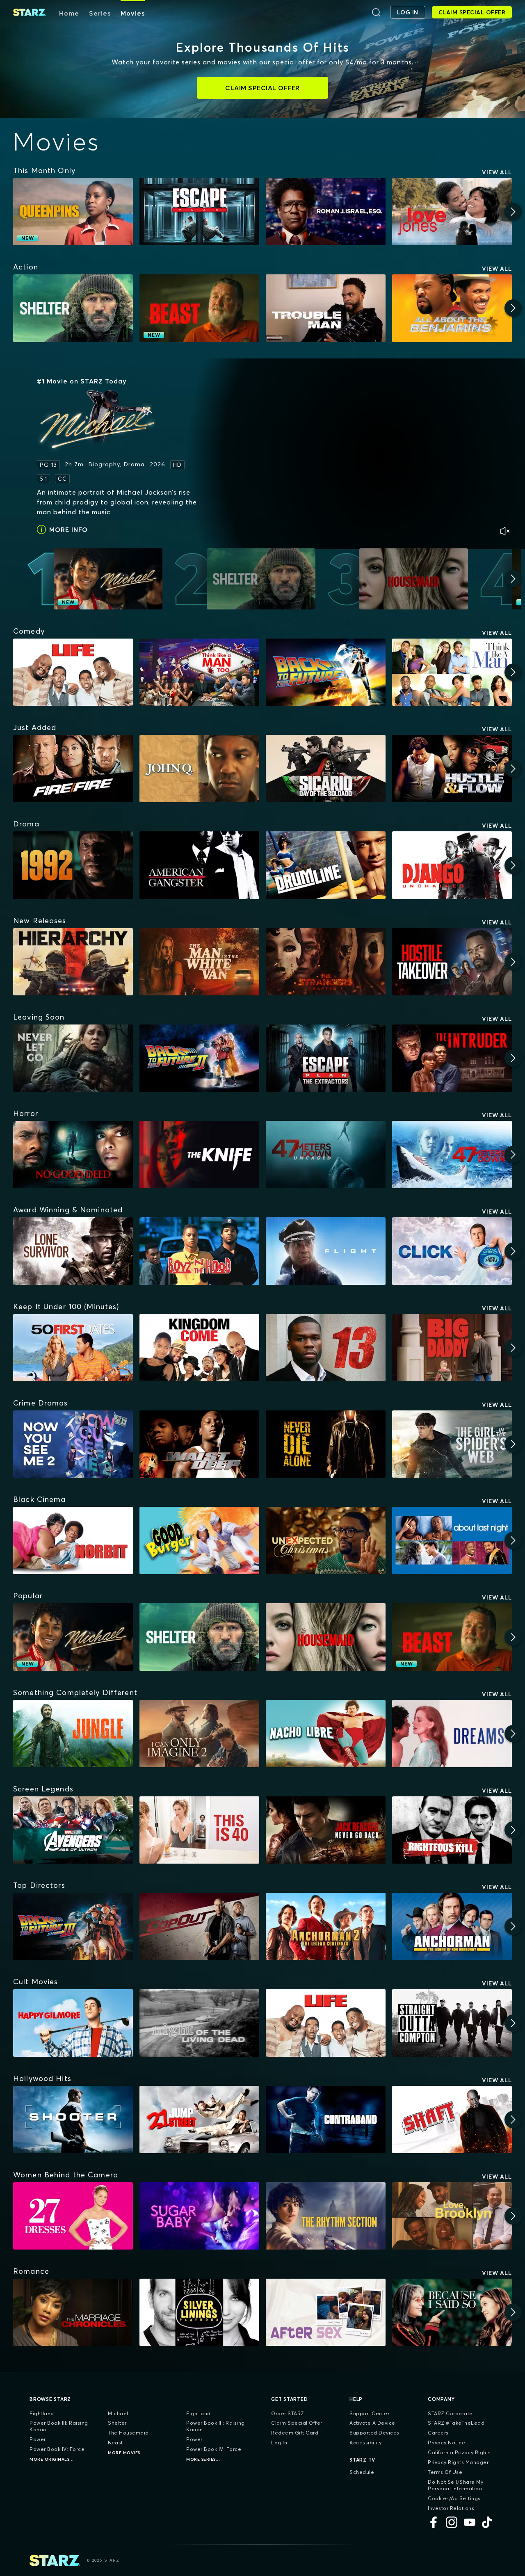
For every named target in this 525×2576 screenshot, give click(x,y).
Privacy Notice (446, 2443)
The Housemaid (128, 2433)
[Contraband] (326, 2120)
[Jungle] (73, 1734)
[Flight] (326, 1251)
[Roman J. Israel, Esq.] (326, 212)
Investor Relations (451, 2508)
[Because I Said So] (452, 2312)
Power (38, 2439)
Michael (118, 2413)
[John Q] (199, 769)
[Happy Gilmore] (73, 2023)
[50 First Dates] (73, 1348)
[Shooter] (73, 2120)
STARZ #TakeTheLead (456, 2423)
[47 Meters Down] (452, 1155)
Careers (438, 2433)
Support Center (369, 2413)
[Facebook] (434, 2522)
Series (100, 13)
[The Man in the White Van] (199, 962)
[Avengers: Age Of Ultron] (73, 1830)
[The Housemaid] (326, 1637)
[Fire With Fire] (73, 769)
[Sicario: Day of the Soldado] (326, 769)
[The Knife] (199, 1155)
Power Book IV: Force (57, 2449)
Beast (115, 2443)
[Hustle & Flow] (452, 769)
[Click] (452, 1251)
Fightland (42, 2413)
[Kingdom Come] (199, 1348)
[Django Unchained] (452, 865)
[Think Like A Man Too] (199, 672)
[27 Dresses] (73, 2216)
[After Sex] (326, 2312)
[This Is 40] (199, 1830)
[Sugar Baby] (199, 2216)
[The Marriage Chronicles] (73, 2312)
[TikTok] (488, 2522)
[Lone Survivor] (73, 1251)
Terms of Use (445, 2472)
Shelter (117, 2423)
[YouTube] (470, 2522)
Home (69, 13)
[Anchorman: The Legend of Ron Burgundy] (452, 1926)
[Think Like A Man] (452, 672)
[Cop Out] (199, 1926)
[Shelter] (73, 308)
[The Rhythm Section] (326, 2216)
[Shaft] (452, 2120)
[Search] (376, 12)
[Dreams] (452, 1734)
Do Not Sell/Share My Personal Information (455, 2485)
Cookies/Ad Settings (454, 2498)
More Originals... (52, 2459)
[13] (326, 1348)
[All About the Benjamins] (452, 308)
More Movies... (126, 2453)
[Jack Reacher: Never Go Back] (326, 1830)
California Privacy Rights (459, 2452)
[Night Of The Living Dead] (199, 2023)
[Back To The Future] (326, 672)
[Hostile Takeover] (452, 962)
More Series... (203, 2459)
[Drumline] (326, 865)
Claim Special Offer (297, 2423)
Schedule (362, 2472)
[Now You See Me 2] (73, 1444)
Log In (279, 2443)
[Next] (513, 212)
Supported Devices (374, 2433)
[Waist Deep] (199, 1444)
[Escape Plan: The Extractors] (326, 1058)
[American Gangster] (199, 865)
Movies (133, 13)
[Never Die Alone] (326, 1444)
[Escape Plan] (199, 212)
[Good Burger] (199, 1540)
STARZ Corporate (450, 2413)
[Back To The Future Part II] (199, 1058)
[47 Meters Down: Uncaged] (326, 1155)
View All (497, 172)
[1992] (73, 865)
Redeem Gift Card (295, 2433)
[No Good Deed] (73, 1155)
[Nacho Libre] (326, 1734)
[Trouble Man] (326, 308)
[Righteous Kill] (452, 1830)
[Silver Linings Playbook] (199, 2312)
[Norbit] (73, 1540)
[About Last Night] (452, 1540)
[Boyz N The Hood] (199, 1251)
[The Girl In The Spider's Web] (452, 1444)
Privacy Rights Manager (458, 2462)
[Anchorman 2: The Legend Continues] (326, 1926)
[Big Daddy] (452, 1348)
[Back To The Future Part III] (73, 1926)
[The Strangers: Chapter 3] (326, 962)
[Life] (73, 672)
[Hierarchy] (73, 962)
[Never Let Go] (73, 1058)
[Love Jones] (452, 212)
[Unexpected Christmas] (326, 1540)
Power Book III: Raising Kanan (59, 2426)
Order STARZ (288, 2413)
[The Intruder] (452, 1058)
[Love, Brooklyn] (452, 2216)
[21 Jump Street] (199, 2120)
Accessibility (366, 2443)
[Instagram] (452, 2522)
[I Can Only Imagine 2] (199, 1734)
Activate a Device (372, 2423)
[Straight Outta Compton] (452, 2023)
